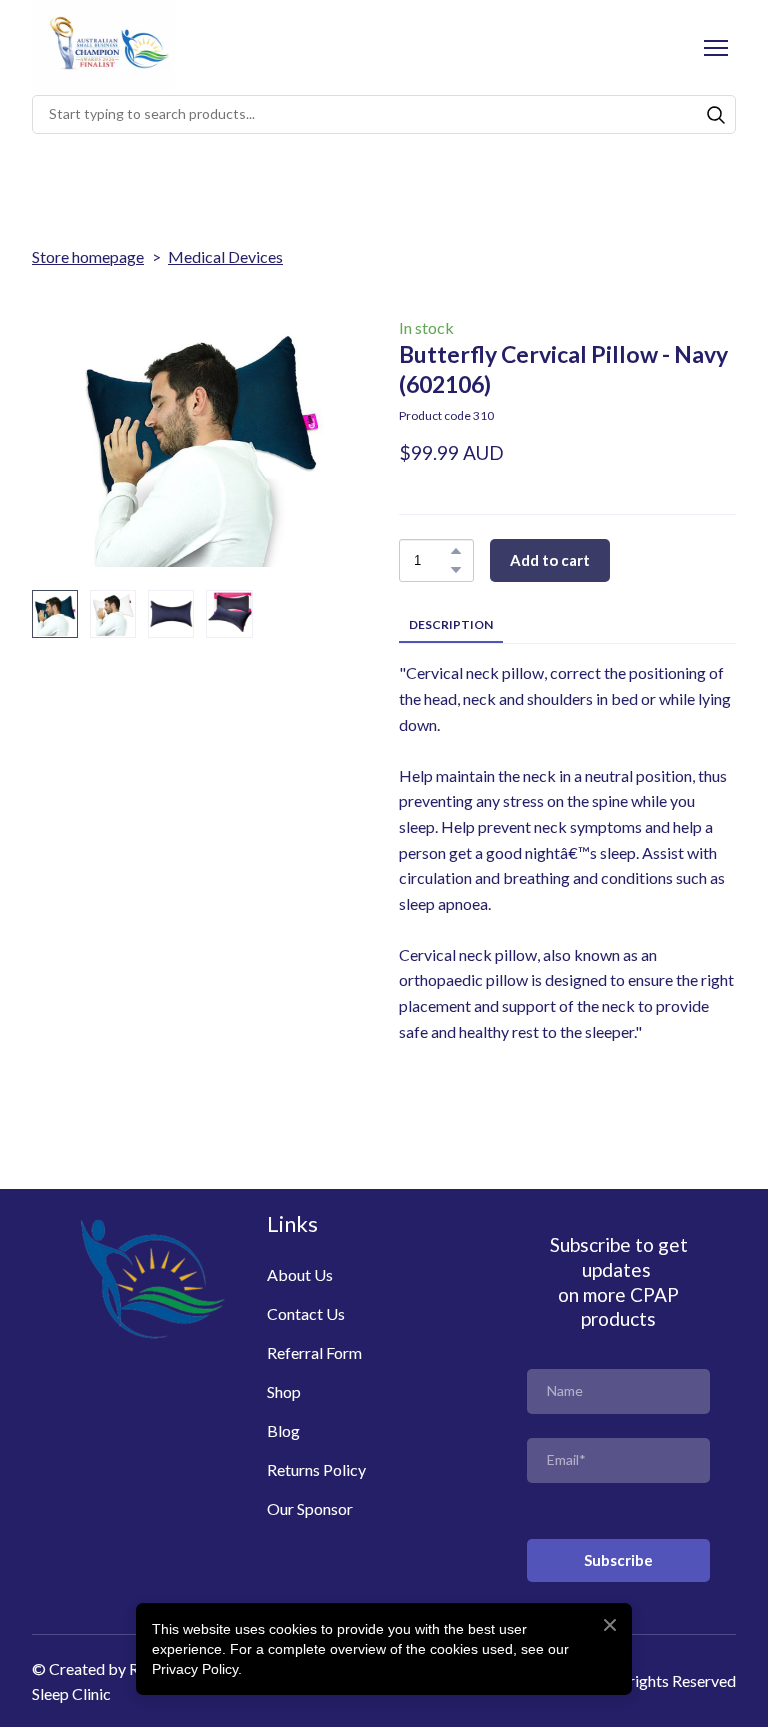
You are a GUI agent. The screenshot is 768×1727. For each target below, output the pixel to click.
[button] (716, 115)
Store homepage (88, 256)
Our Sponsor (310, 1508)
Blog (283, 1430)
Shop (284, 1391)
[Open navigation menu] (716, 48)
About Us (300, 1274)
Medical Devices (225, 256)
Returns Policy (316, 1469)
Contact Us (306, 1313)
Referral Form (314, 1352)
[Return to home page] (103, 47)
